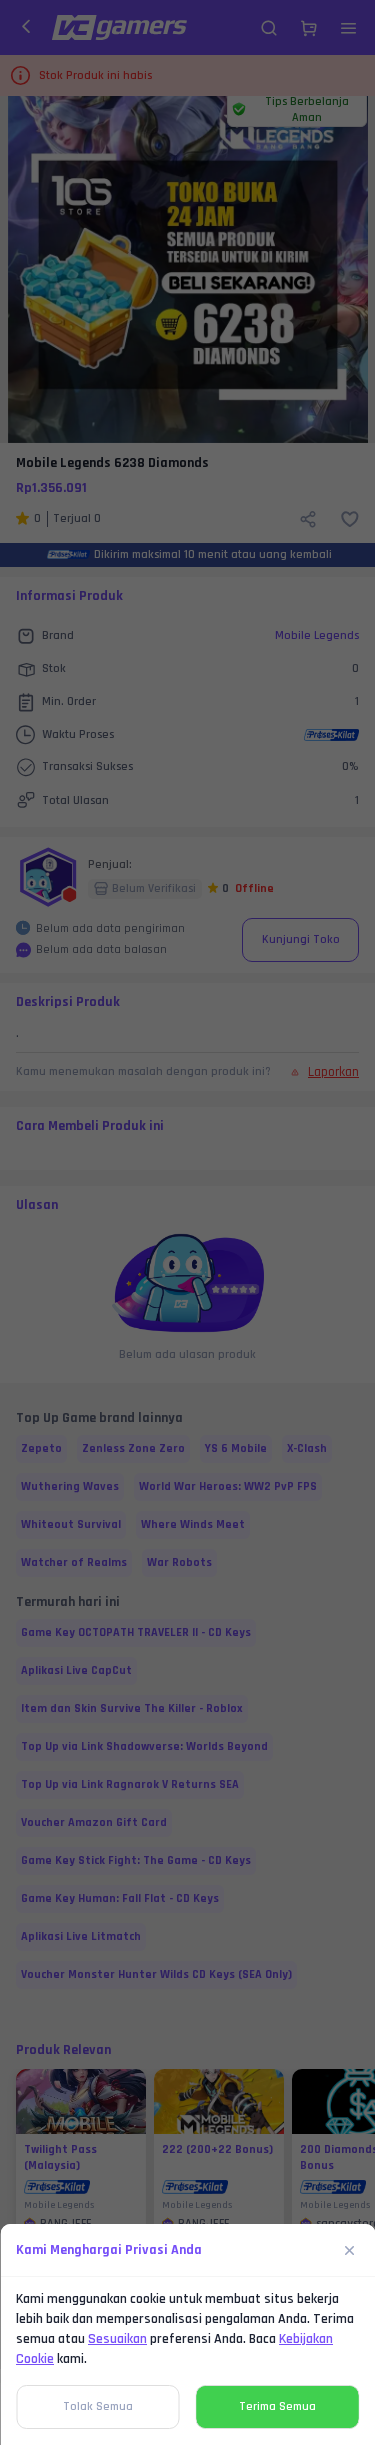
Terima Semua (277, 2406)
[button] (187, 1222)
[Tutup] (350, 2250)
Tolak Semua (98, 2406)
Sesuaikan (117, 2339)
